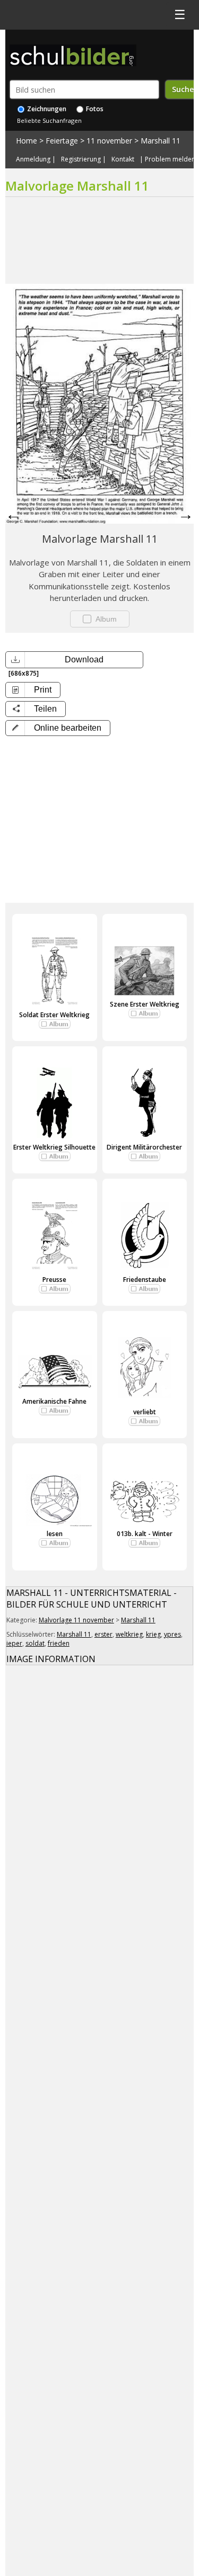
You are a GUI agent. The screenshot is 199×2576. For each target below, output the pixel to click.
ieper (14, 1643)
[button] (58, 728)
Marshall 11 (161, 141)
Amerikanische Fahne (54, 1401)
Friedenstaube (145, 1280)
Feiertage (62, 141)
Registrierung (81, 159)
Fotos (94, 109)
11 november (109, 141)
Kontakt (123, 159)
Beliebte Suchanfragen (49, 120)
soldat (35, 1643)
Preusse (54, 1280)
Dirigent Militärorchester (144, 1147)
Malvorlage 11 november (76, 1620)
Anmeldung (33, 159)
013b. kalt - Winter (145, 1534)
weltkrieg (129, 1634)
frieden (59, 1643)
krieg (153, 1634)
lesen (55, 1534)
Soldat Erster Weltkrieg (54, 1015)
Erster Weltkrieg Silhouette (54, 1147)
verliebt (145, 1412)
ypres (172, 1634)
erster (103, 1634)
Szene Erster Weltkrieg (145, 1004)
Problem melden (170, 159)
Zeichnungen (46, 109)
